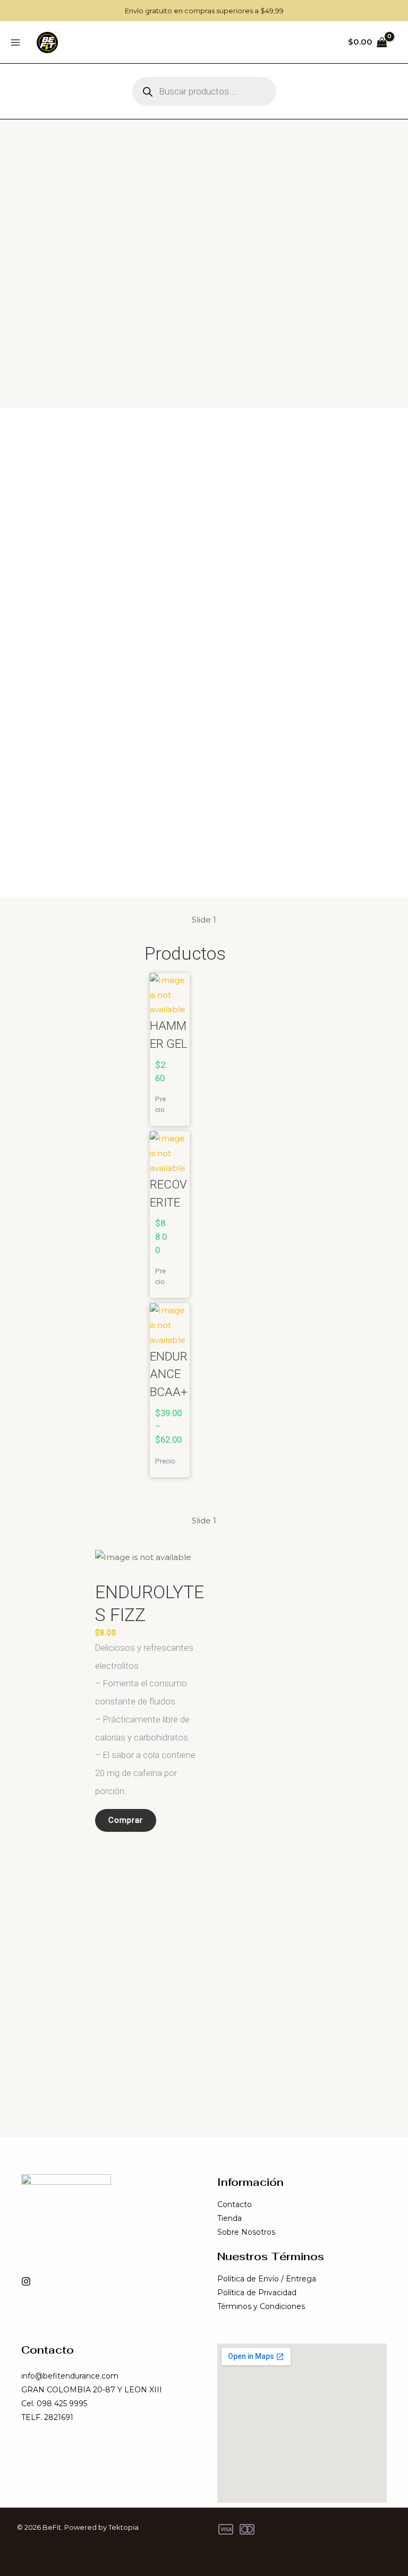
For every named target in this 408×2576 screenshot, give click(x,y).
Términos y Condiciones (261, 2306)
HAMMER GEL (169, 1035)
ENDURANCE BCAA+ (169, 1374)
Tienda (229, 2218)
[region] (204, 653)
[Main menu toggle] (15, 42)
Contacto (235, 2204)
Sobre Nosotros (246, 2232)
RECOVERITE (168, 1193)
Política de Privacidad (257, 2293)
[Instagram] (26, 2281)
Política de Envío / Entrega (267, 2279)
